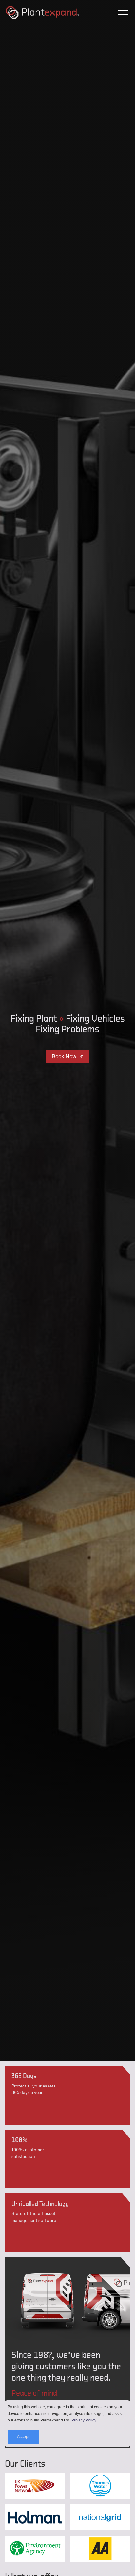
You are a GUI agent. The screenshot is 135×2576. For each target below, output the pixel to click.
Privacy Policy (84, 2420)
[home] (58, 12)
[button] (119, 12)
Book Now (68, 1056)
